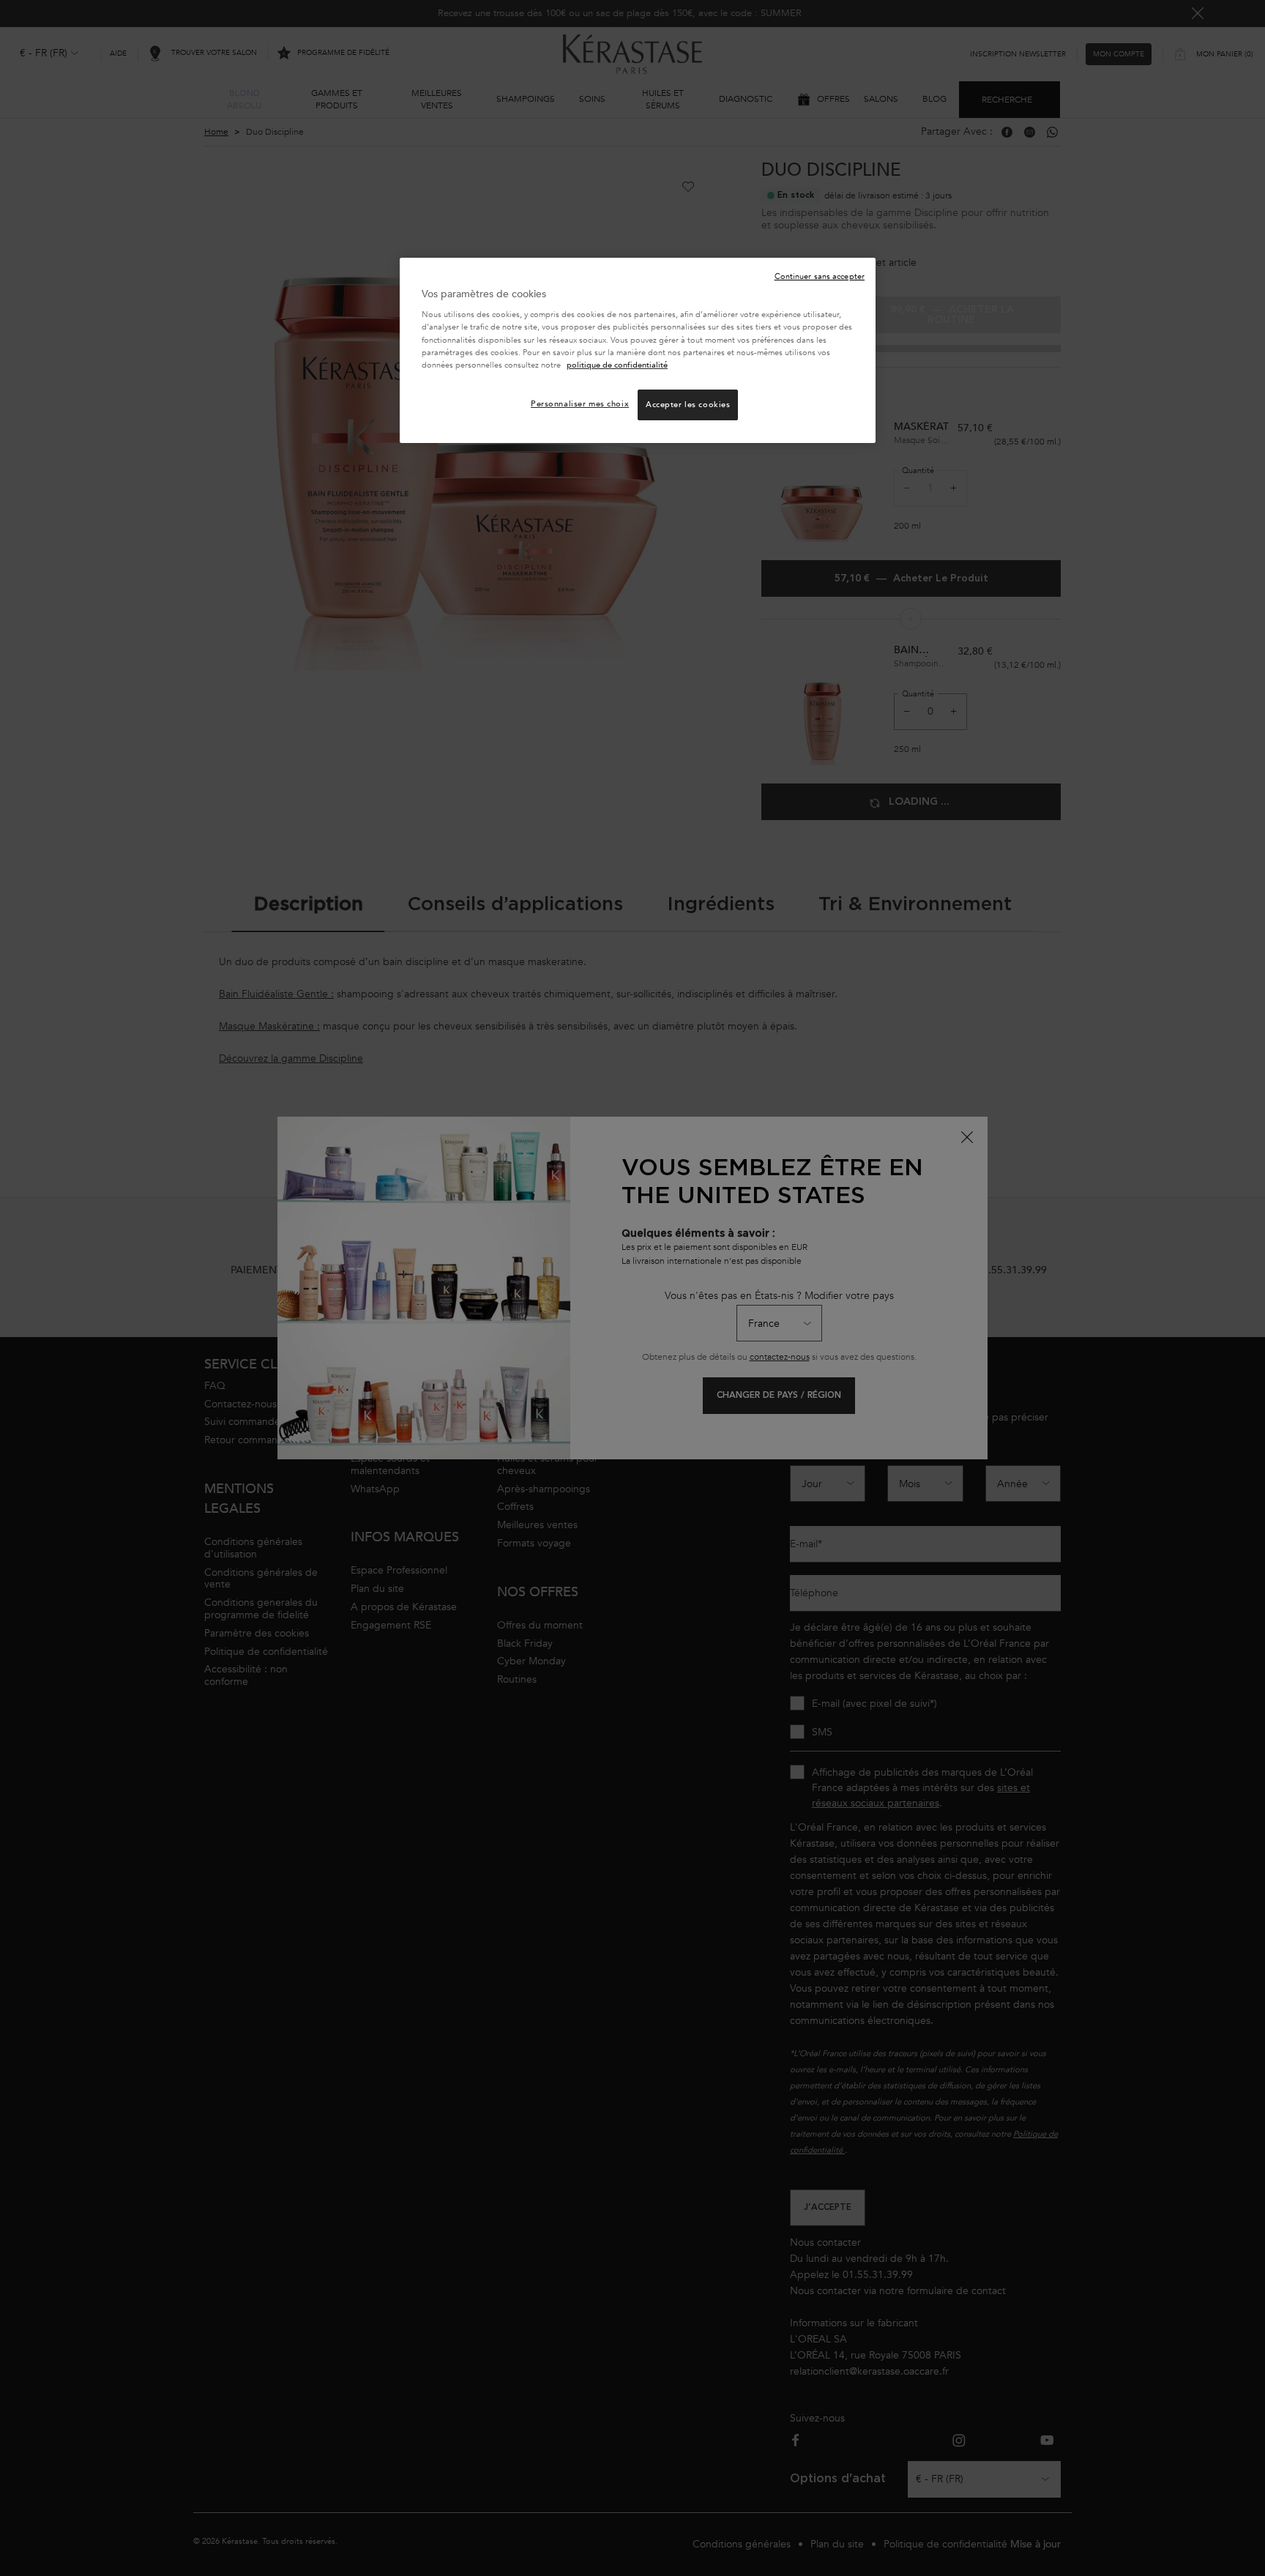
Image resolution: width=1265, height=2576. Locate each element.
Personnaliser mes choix (580, 404)
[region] (638, 350)
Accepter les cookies (688, 405)
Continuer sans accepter (820, 276)
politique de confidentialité (617, 365)
